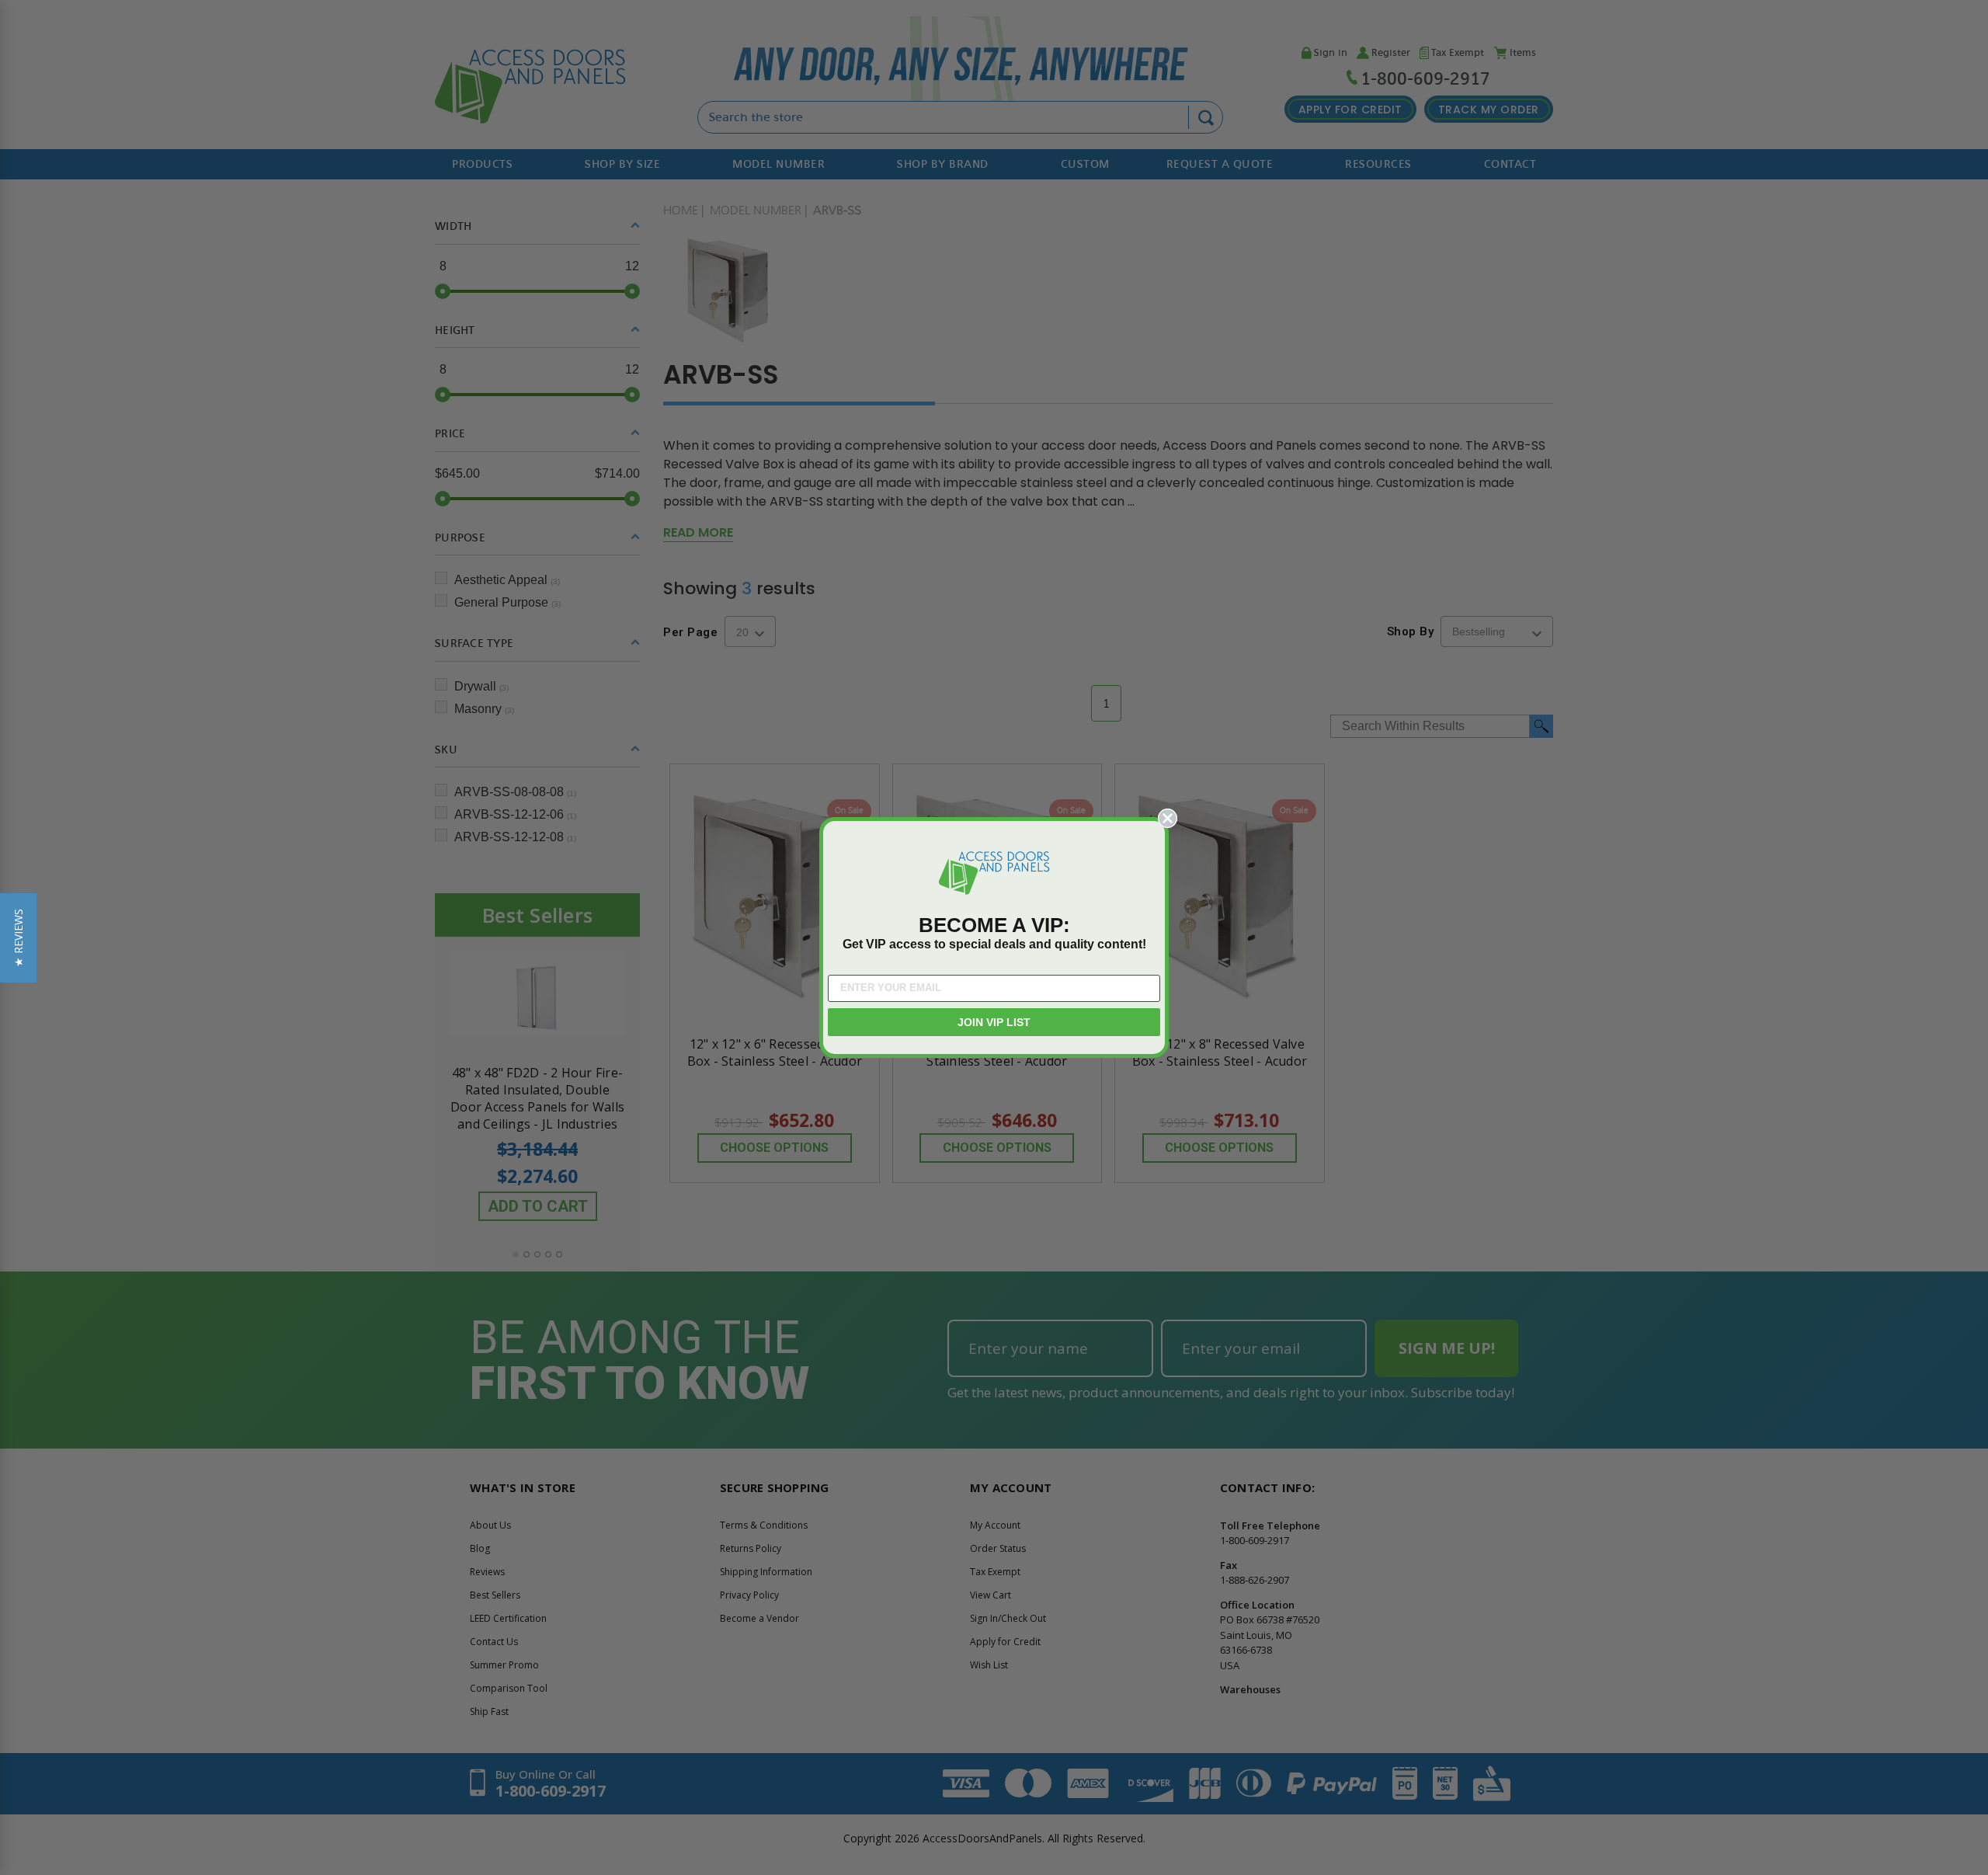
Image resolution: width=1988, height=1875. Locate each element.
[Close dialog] (1168, 818)
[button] (18, 938)
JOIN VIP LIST (994, 1022)
